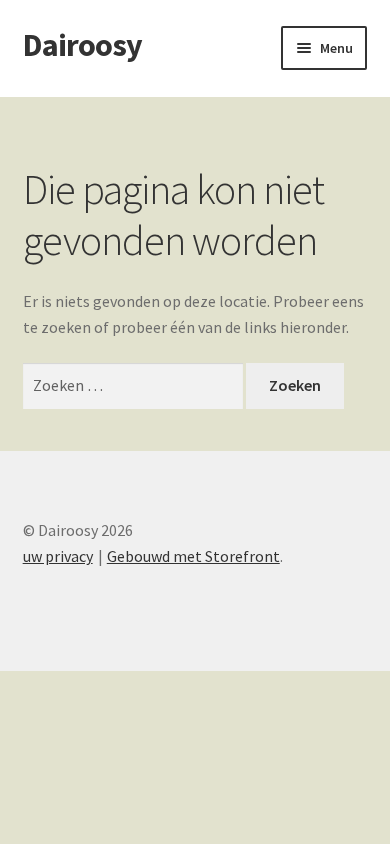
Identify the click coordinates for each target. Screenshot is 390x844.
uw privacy (58, 556)
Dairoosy (82, 45)
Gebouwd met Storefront (193, 556)
